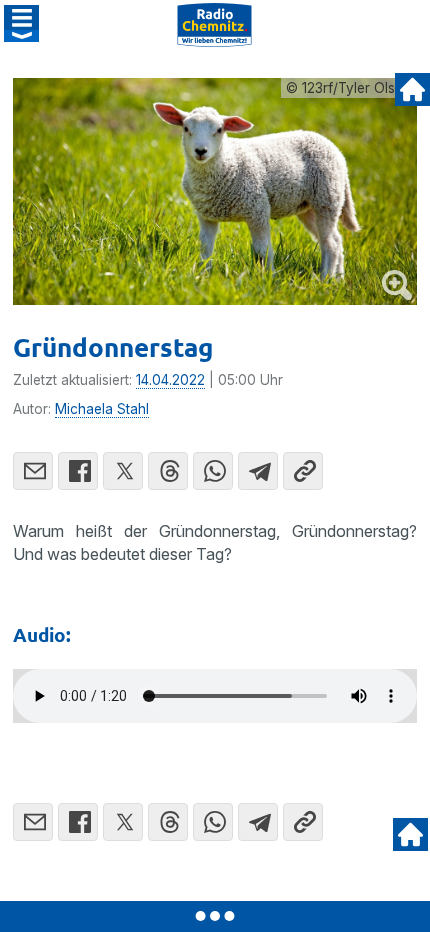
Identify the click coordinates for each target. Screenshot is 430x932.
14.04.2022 (170, 380)
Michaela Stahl (102, 409)
